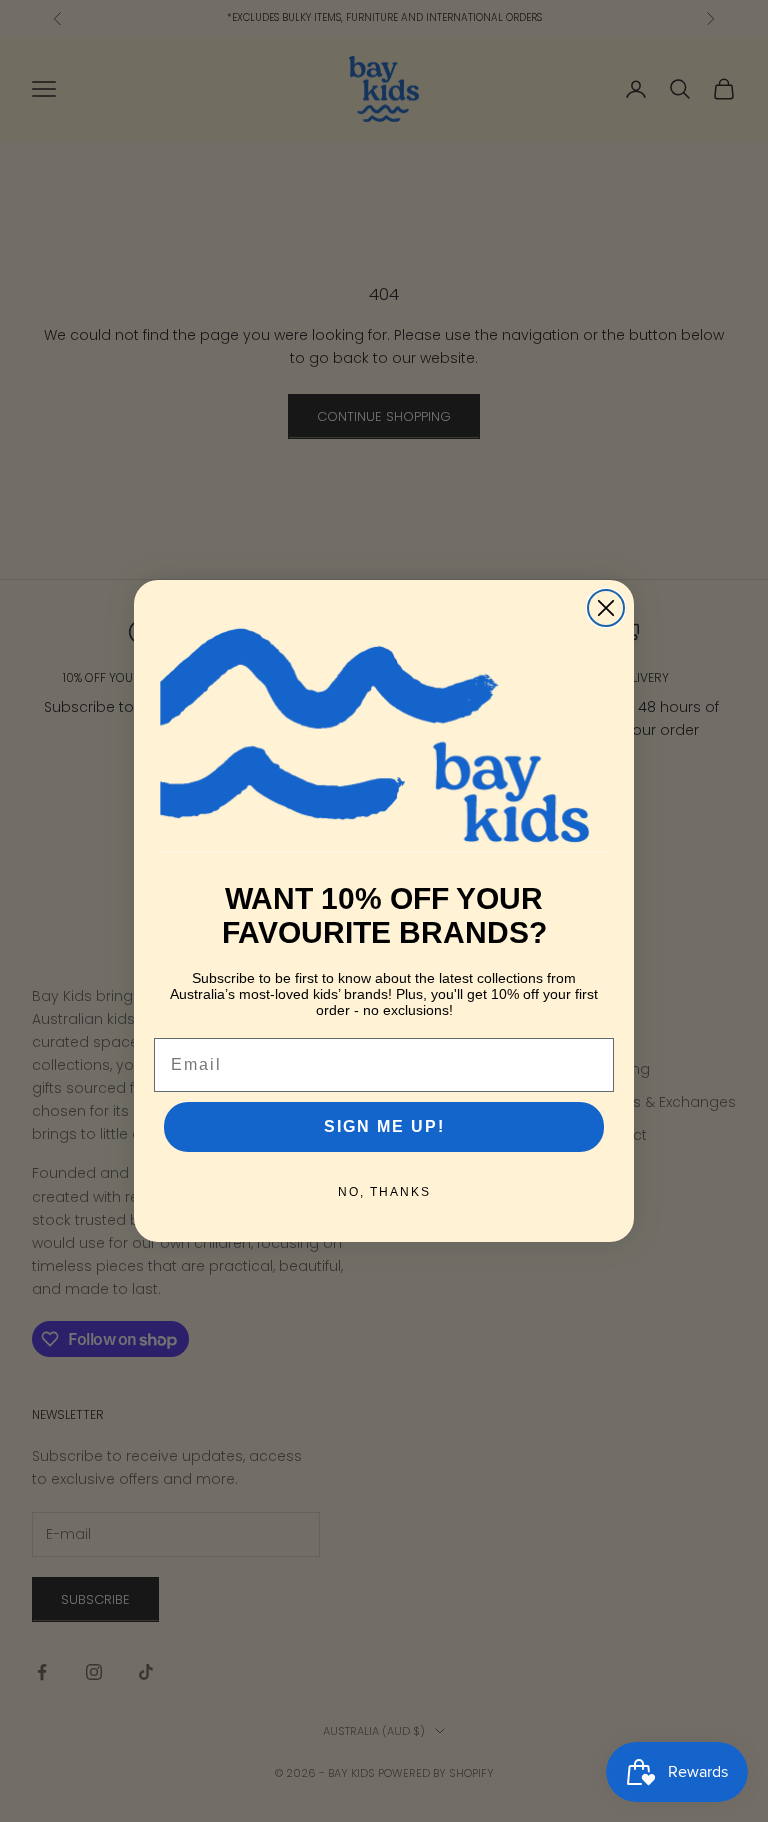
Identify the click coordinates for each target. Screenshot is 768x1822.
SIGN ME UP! (384, 1126)
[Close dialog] (606, 608)
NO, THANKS (384, 1192)
